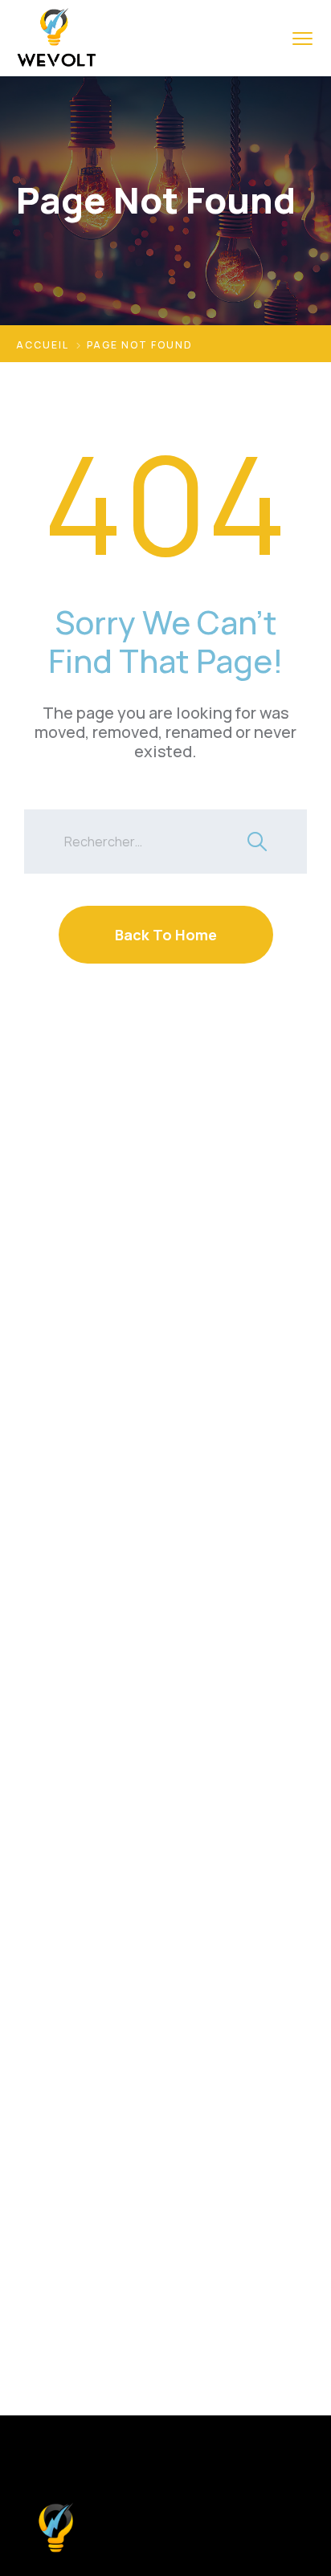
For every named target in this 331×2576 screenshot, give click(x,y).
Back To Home (166, 935)
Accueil (43, 345)
